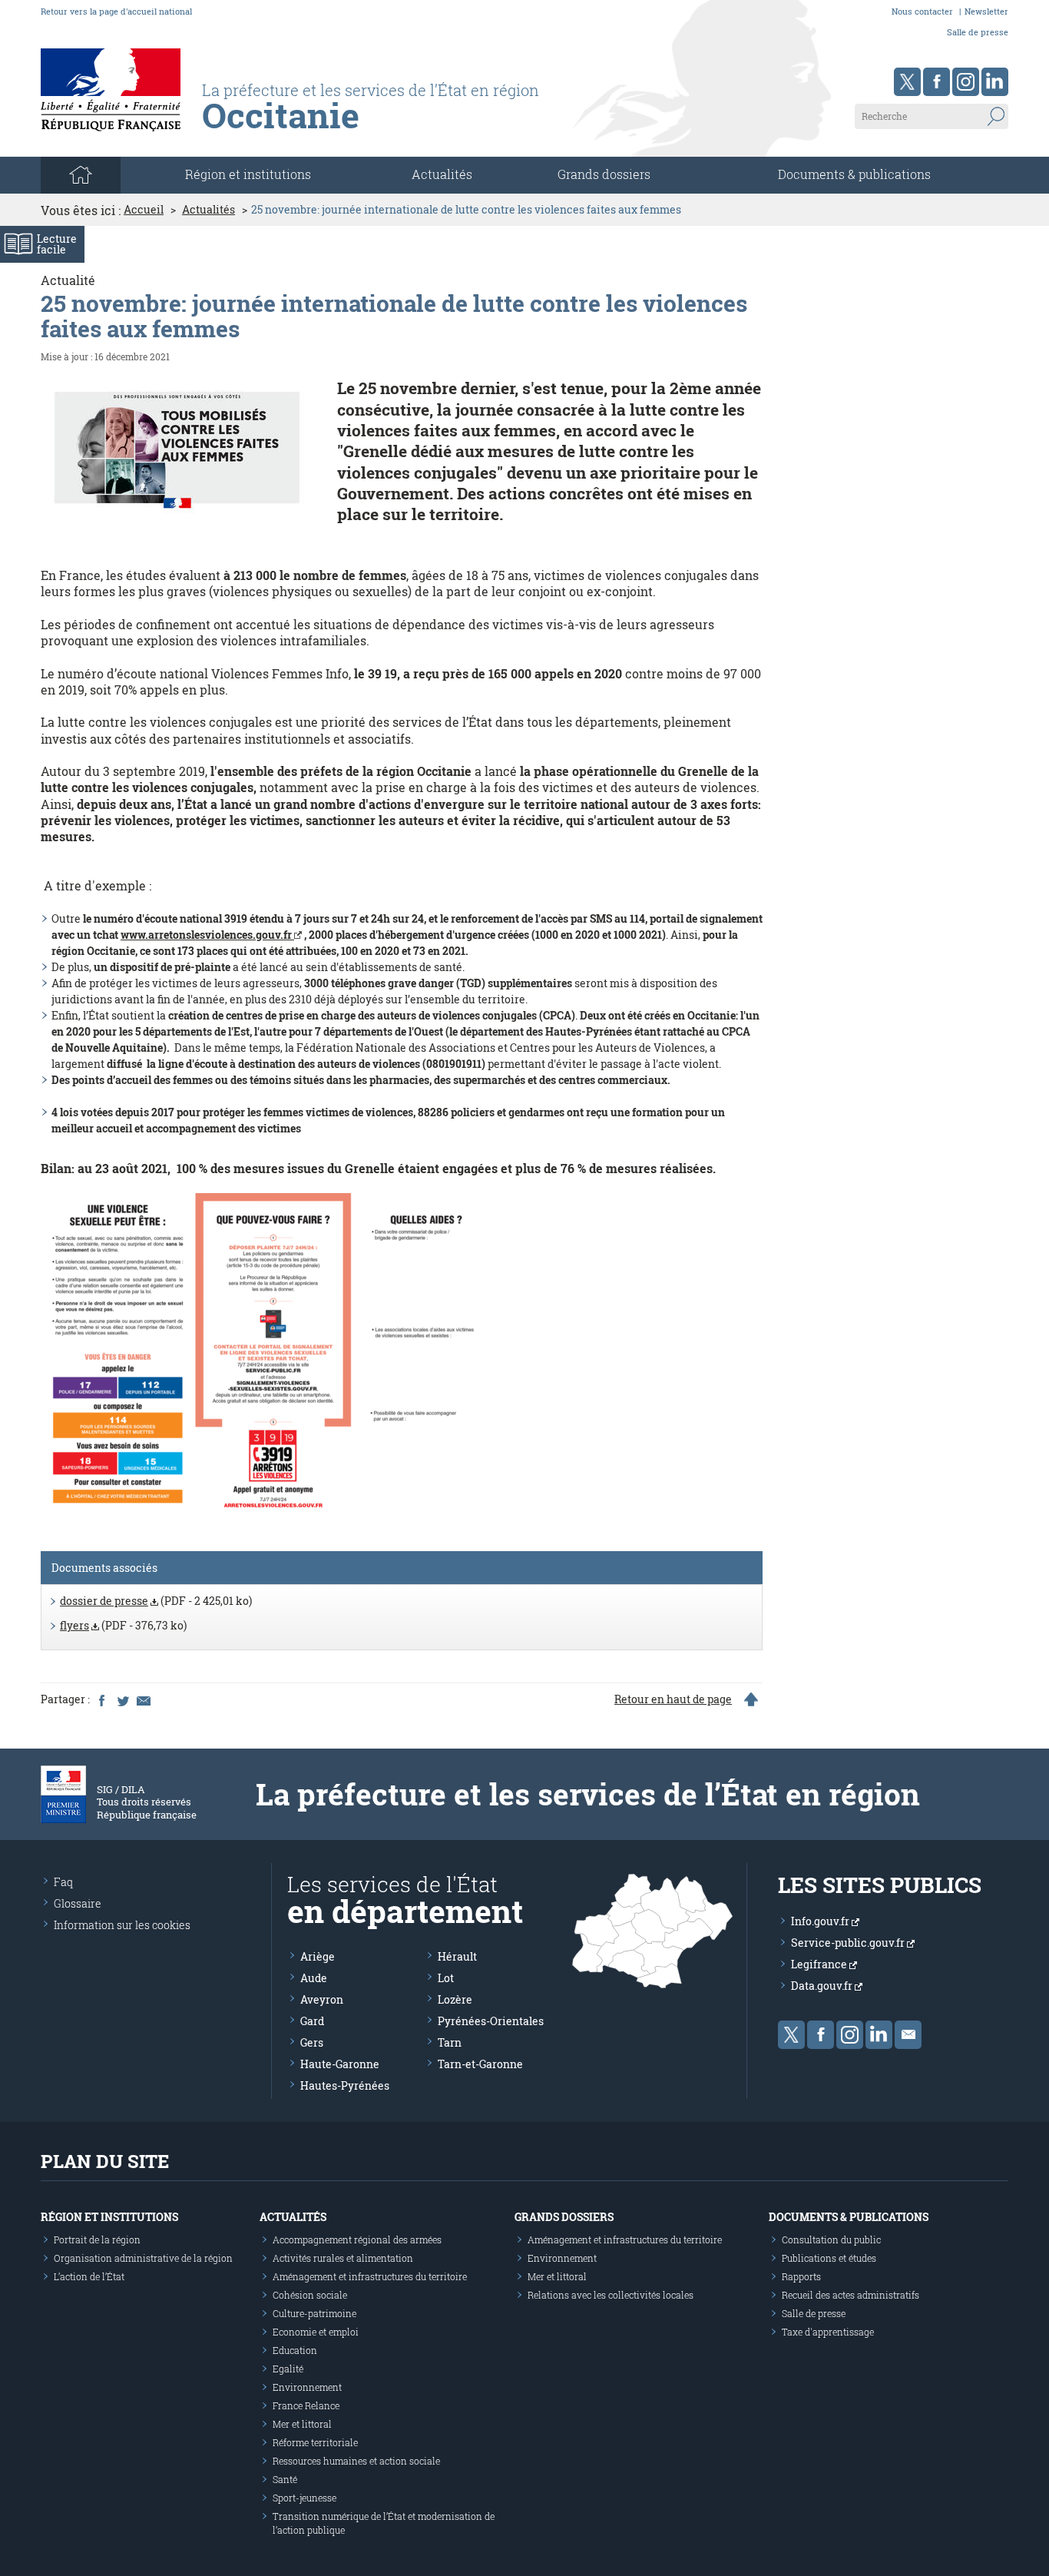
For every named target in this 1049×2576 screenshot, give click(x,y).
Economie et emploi (316, 2332)
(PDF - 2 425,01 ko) (156, 1601)
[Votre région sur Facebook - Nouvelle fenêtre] (936, 82)
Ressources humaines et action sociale (356, 2461)
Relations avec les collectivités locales (611, 2295)
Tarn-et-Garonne (480, 2064)
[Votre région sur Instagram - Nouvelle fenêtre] (966, 82)
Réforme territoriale (315, 2442)
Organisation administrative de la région (143, 2258)
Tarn (450, 2042)
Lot (446, 1978)
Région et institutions (109, 2217)
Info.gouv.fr (821, 1921)
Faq (63, 1882)
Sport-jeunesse (304, 2498)
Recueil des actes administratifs (850, 2295)
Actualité (68, 280)
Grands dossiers (604, 174)
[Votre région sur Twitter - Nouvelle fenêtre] (907, 82)
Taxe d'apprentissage (828, 2332)
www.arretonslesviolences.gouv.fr (207, 935)
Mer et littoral (302, 2424)
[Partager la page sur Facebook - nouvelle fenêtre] (101, 1699)
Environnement (307, 2387)
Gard (312, 2021)
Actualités (442, 174)
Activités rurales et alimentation (343, 2258)
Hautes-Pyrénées (345, 2085)
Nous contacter (922, 11)
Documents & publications (854, 174)
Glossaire (78, 1903)
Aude (314, 1978)
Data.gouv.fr (823, 1986)
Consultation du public (831, 2239)
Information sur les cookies (122, 1925)
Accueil (144, 210)
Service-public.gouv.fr (849, 1943)
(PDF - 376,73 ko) (123, 1625)
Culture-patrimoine (314, 2313)
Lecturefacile (57, 244)
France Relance (306, 2405)
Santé (285, 2479)
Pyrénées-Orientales (491, 2021)
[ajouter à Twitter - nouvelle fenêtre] (122, 1699)
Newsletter (986, 11)
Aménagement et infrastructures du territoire (370, 2276)
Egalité (288, 2369)
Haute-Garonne (340, 2064)
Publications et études (829, 2258)
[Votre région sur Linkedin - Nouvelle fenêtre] (995, 82)
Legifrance (820, 1964)
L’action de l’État (89, 2276)
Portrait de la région (97, 2239)
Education (295, 2350)
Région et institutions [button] (248, 174)
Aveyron (322, 1999)
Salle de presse (978, 32)
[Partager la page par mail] (143, 1699)
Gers (312, 2042)
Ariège (318, 1956)
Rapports (801, 2276)
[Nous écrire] (908, 2035)
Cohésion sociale (310, 2295)
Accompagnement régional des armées (357, 2239)
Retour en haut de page (673, 1699)
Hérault (457, 1956)
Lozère (455, 1999)
